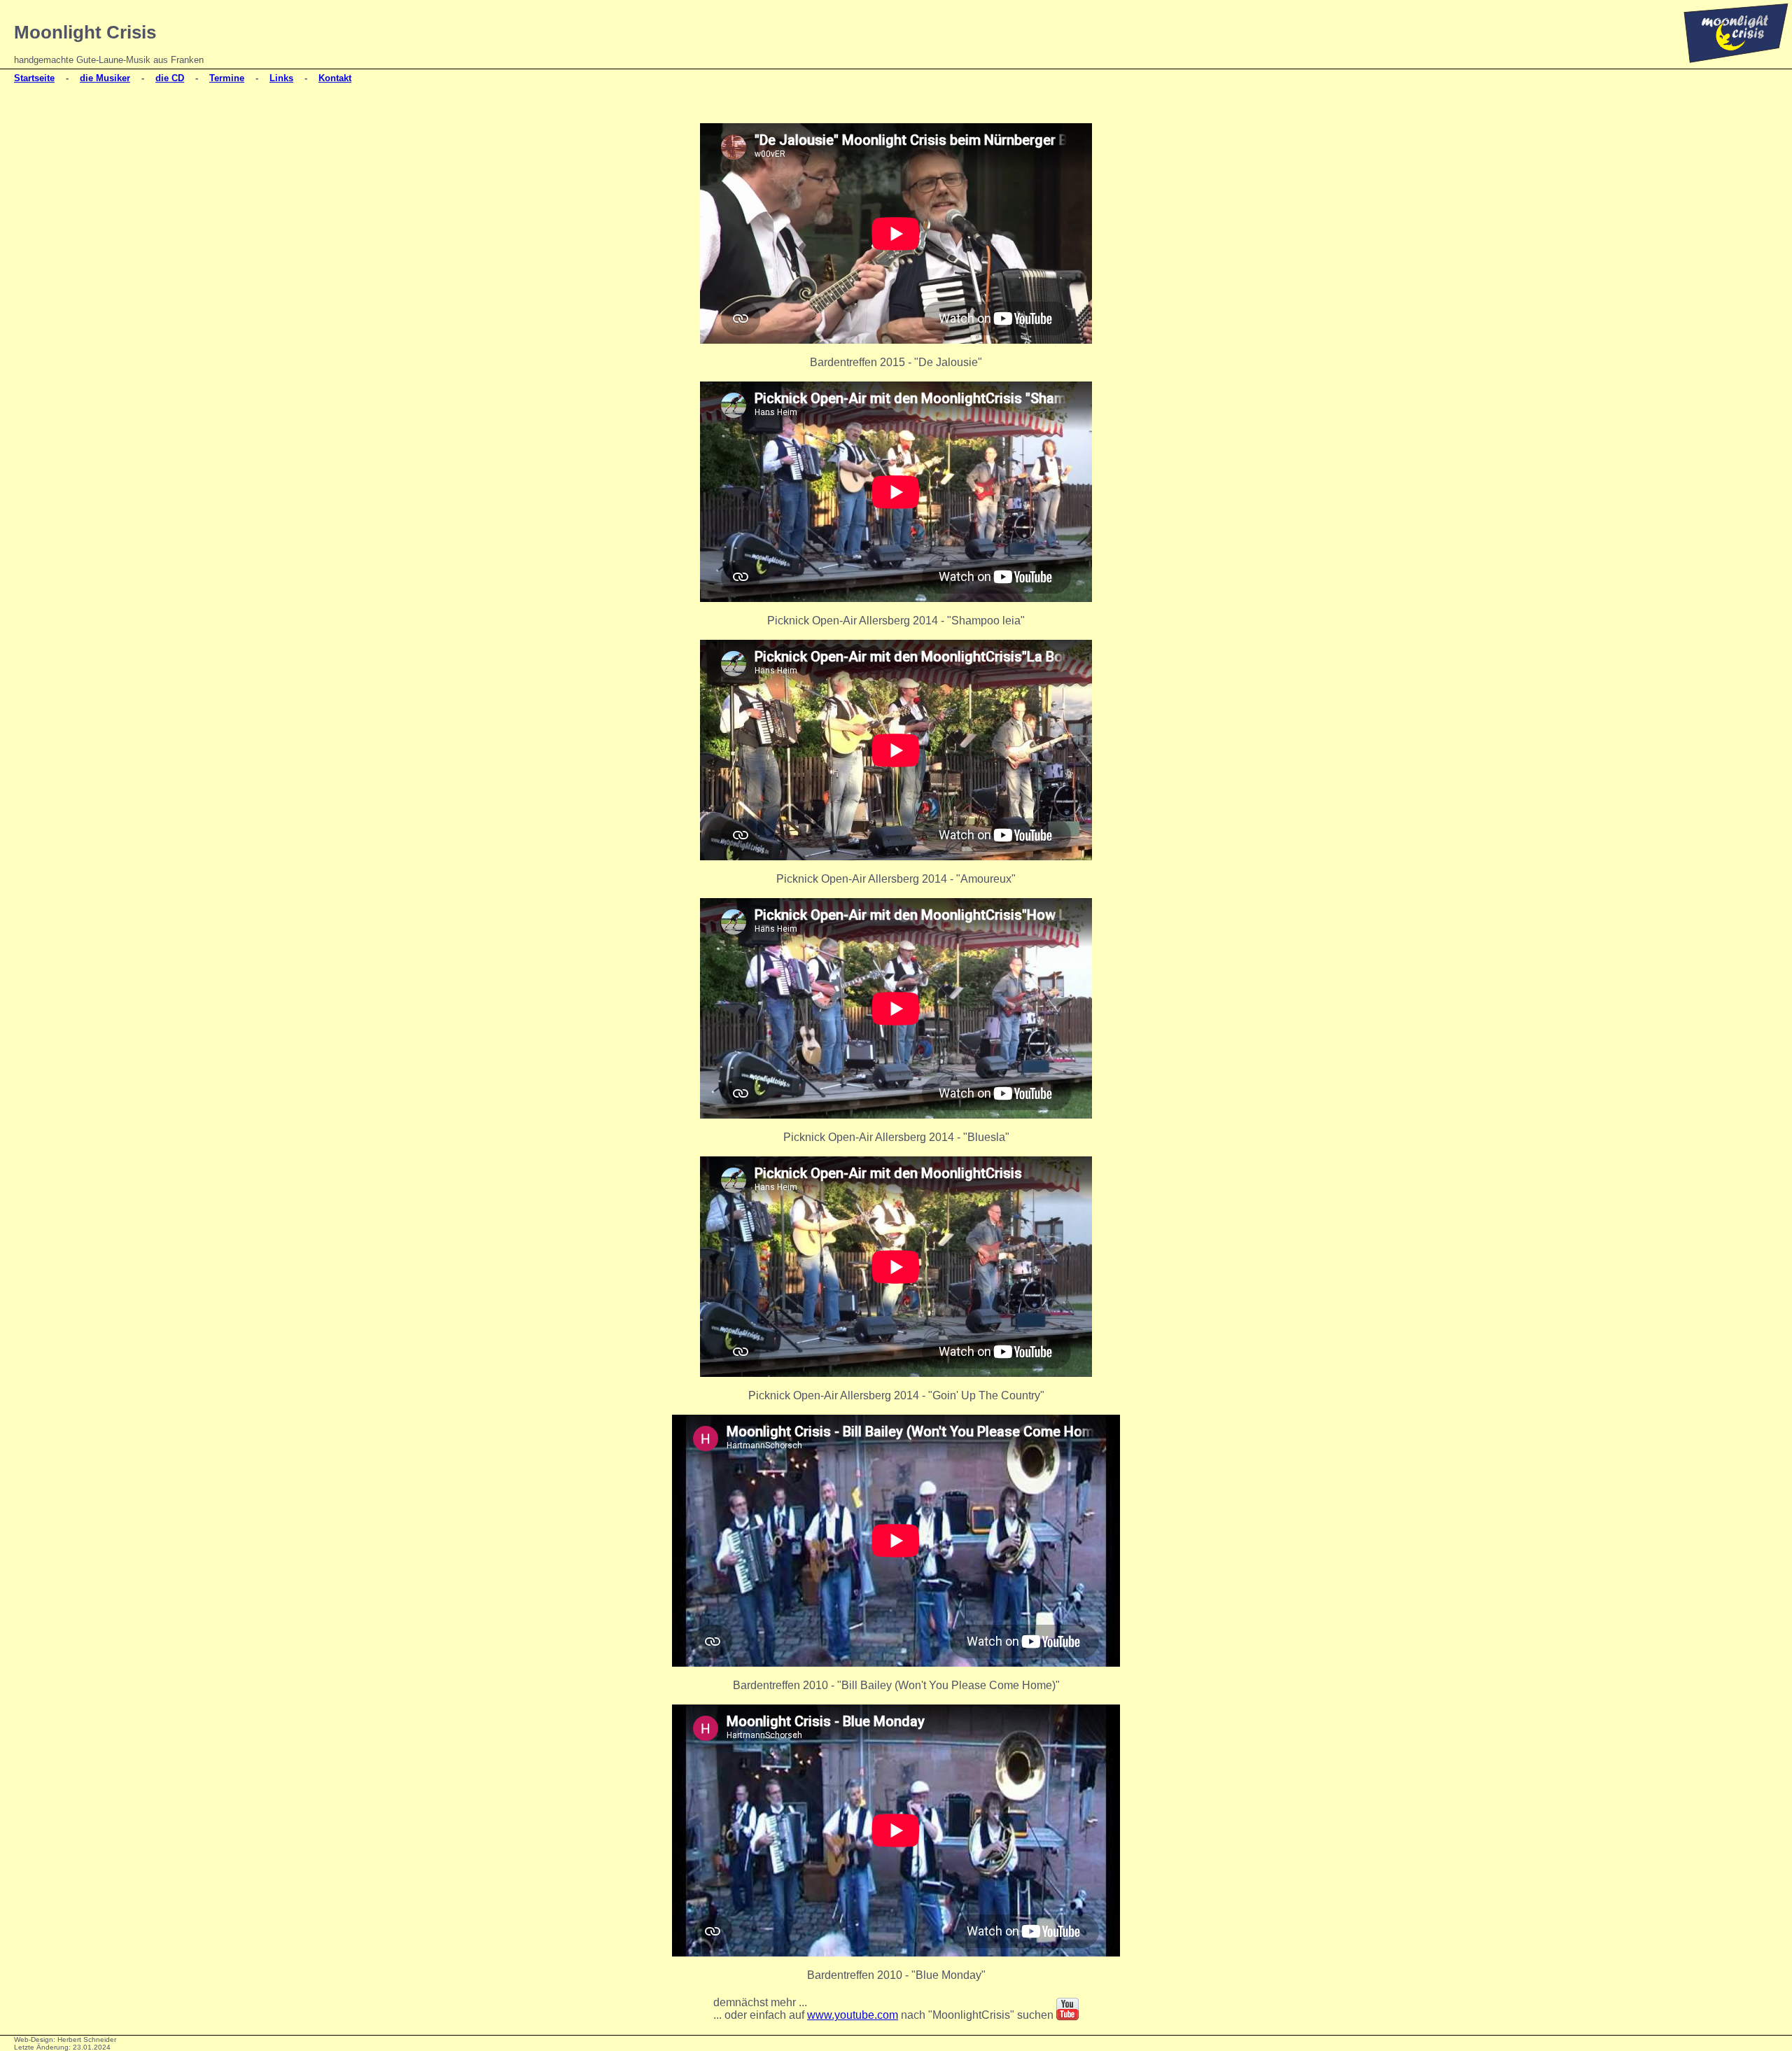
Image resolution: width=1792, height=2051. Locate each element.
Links (281, 78)
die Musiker (105, 78)
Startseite (34, 78)
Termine (227, 78)
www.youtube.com (853, 2015)
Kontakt (335, 78)
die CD (170, 78)
